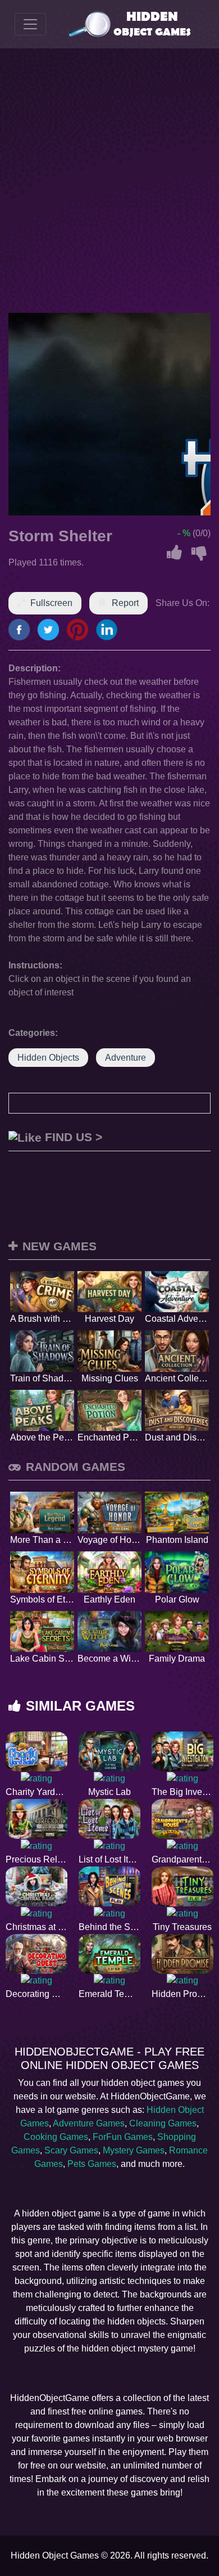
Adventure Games (89, 2123)
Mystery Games (134, 2150)
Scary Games (71, 2150)
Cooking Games (56, 2137)
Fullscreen (51, 603)
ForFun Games (123, 2137)
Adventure (126, 1058)
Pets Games (92, 2164)
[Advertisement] (109, 181)
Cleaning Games (163, 2123)
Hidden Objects (48, 1058)
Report (125, 603)
